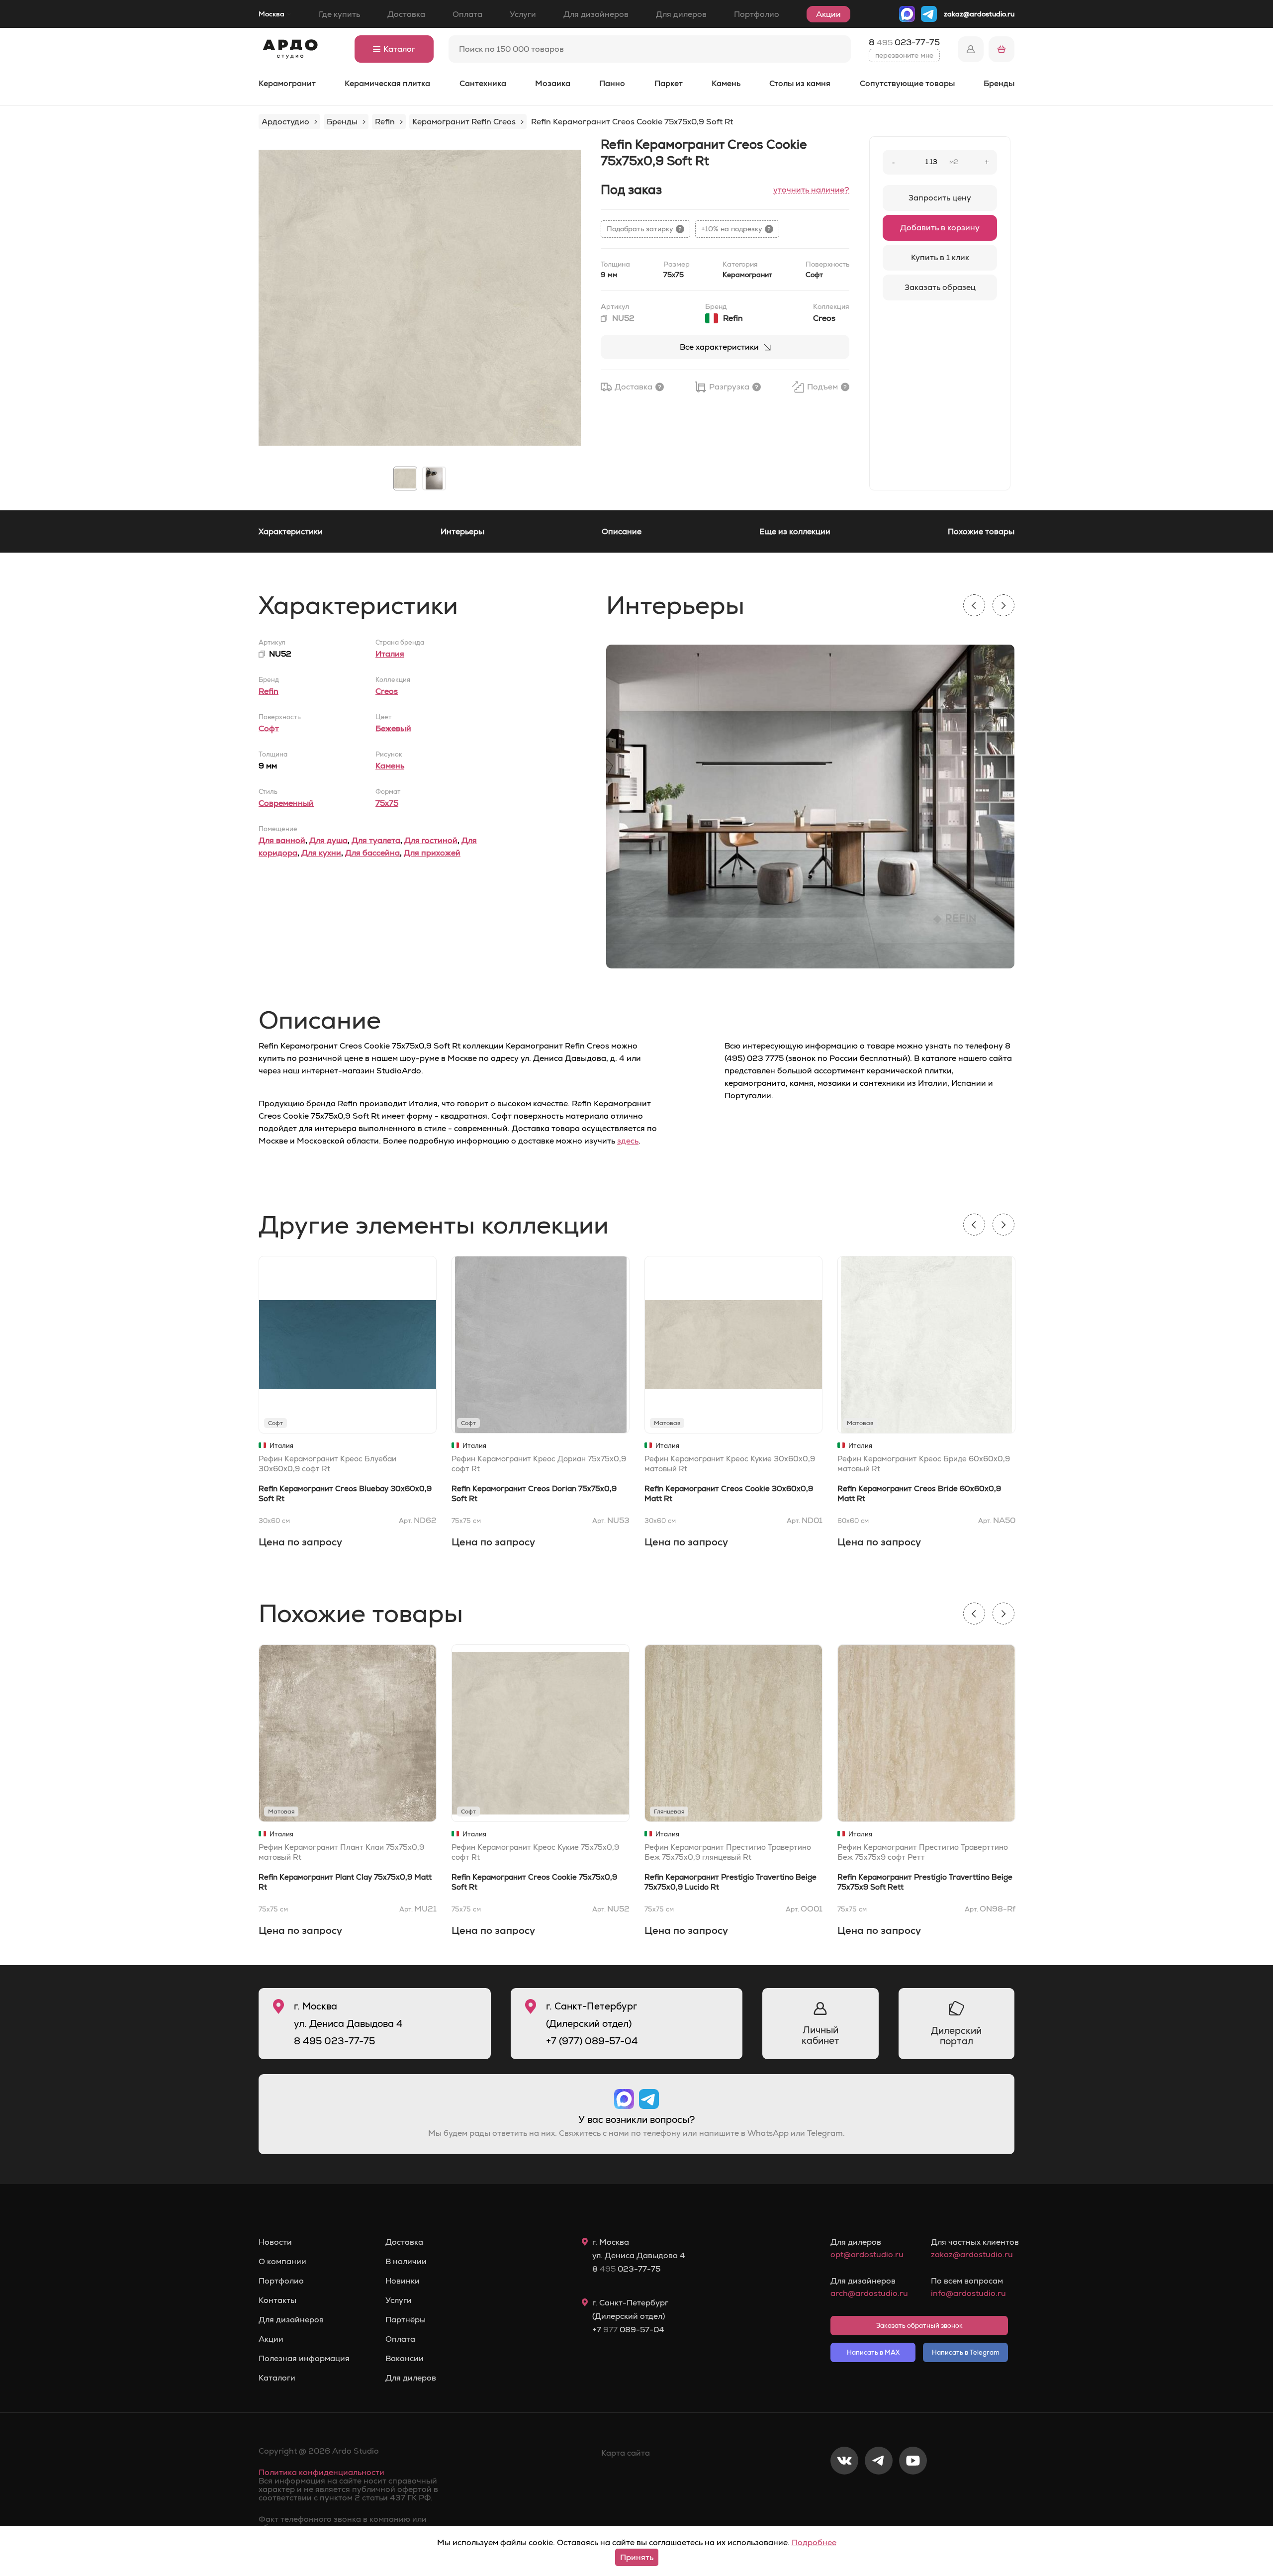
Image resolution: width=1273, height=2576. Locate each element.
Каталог (399, 49)
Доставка (406, 14)
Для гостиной (431, 840)
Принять (637, 2557)
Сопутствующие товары (907, 83)
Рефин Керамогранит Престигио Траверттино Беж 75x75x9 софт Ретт (923, 1852)
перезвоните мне (904, 55)
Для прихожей (432, 853)
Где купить (339, 14)
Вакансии (405, 2359)
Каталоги (277, 2378)
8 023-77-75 (904, 42)
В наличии (406, 2262)
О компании (282, 2262)
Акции (828, 14)
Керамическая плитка (387, 83)
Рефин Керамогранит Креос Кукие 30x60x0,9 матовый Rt (730, 1464)
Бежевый (393, 728)
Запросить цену (940, 198)
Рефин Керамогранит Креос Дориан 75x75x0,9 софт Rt (539, 1464)
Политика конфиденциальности (321, 2472)
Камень (726, 83)
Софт (269, 728)
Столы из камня (800, 83)
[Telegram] (879, 2493)
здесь (628, 1141)
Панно (612, 83)
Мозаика (553, 83)
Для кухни (321, 853)
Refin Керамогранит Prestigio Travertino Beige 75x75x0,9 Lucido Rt (730, 1882)
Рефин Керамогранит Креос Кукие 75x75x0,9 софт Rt (535, 1852)
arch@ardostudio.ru (869, 2293)
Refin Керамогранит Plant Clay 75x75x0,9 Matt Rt (345, 1882)
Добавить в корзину (940, 228)
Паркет (669, 83)
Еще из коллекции (795, 531)
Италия (390, 654)
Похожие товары (981, 531)
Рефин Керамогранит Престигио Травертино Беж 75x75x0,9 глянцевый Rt (728, 1852)
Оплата (467, 14)
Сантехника (483, 83)
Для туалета (376, 840)
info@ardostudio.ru (968, 2293)
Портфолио (757, 14)
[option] (420, 297)
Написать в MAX (873, 2352)
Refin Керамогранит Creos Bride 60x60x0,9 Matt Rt (919, 1493)
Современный (286, 803)
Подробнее (814, 2542)
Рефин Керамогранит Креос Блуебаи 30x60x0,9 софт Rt (327, 1464)
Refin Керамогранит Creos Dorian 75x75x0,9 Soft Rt (534, 1493)
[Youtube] (913, 2493)
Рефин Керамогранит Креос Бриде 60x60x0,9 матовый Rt (924, 1464)
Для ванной (282, 840)
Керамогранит (287, 83)
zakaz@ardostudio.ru (979, 14)
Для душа (328, 840)
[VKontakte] (844, 2493)
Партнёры (406, 2320)
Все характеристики (719, 347)
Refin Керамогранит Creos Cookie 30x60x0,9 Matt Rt (729, 1493)
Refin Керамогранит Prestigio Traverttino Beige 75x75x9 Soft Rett (925, 1882)
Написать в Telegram (966, 2352)
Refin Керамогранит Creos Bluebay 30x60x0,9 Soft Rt (345, 1493)
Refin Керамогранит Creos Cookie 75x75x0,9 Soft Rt (534, 1882)
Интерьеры (462, 531)
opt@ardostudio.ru (867, 2254)
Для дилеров (681, 14)
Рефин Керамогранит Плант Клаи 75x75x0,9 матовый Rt (341, 1852)
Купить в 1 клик (940, 257)
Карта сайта (626, 2453)
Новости (275, 2242)
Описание (622, 531)
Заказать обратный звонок (919, 2326)
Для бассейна (372, 853)
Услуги (523, 14)
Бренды (999, 83)
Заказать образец (940, 287)
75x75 (387, 803)
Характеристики (291, 531)
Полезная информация (304, 2359)
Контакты (277, 2300)
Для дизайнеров (596, 14)
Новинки (403, 2281)
